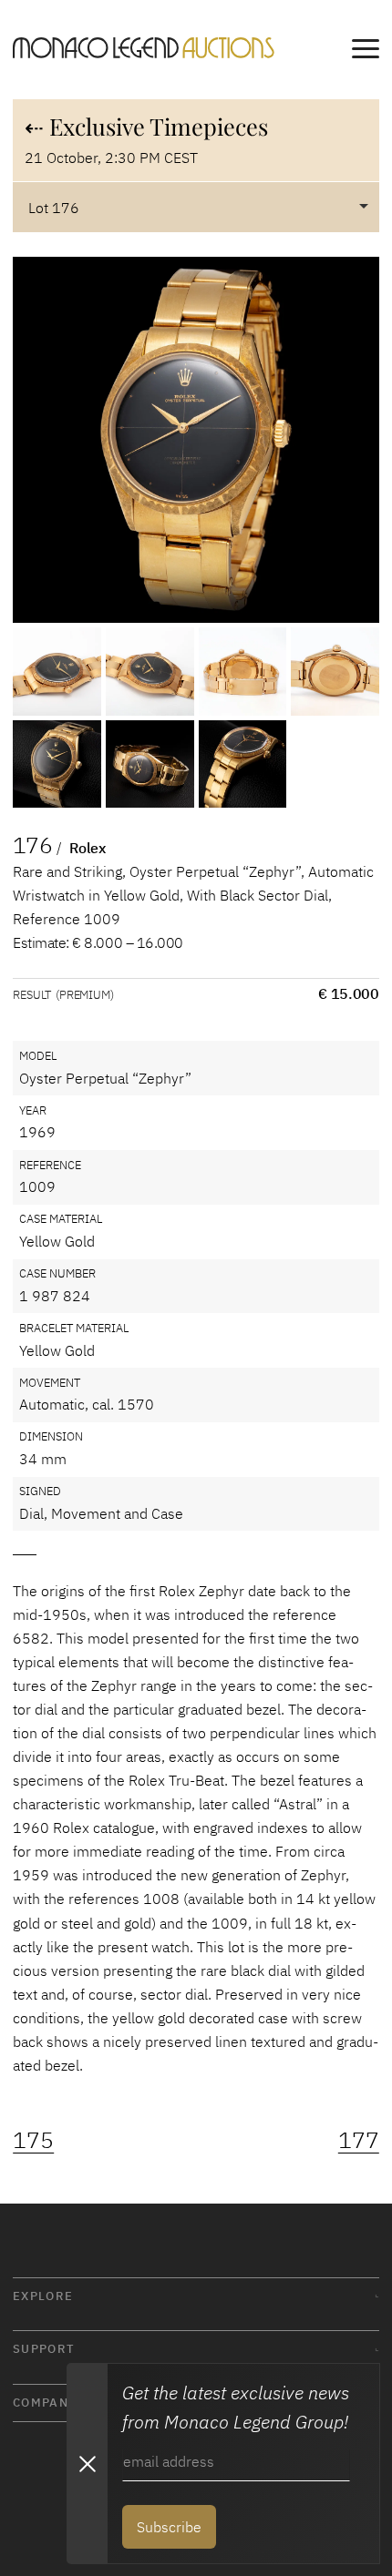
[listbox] (196, 207)
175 (33, 2139)
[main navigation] (366, 52)
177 (359, 2139)
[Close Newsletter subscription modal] (87, 2464)
